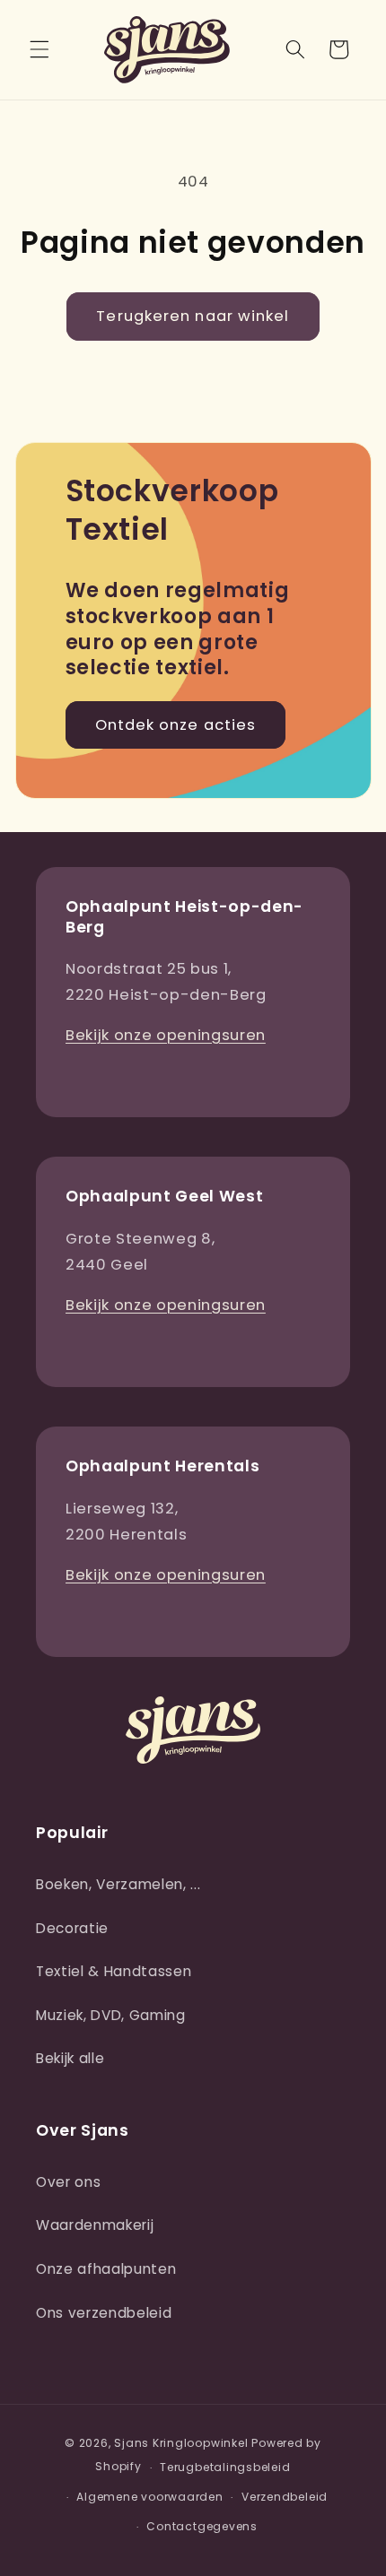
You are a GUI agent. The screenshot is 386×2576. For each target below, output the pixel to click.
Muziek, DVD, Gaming (111, 2015)
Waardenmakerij (95, 2225)
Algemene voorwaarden (149, 2497)
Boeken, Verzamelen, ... (118, 1884)
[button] (39, 49)
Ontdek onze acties (176, 725)
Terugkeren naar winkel (193, 316)
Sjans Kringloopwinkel (181, 2443)
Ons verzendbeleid (104, 2313)
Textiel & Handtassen (114, 1971)
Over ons (68, 2182)
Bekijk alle (70, 2058)
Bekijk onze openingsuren (166, 1035)
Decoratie (72, 1928)
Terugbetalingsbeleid (225, 2467)
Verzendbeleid (285, 2497)
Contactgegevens (202, 2526)
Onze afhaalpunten (106, 2269)
